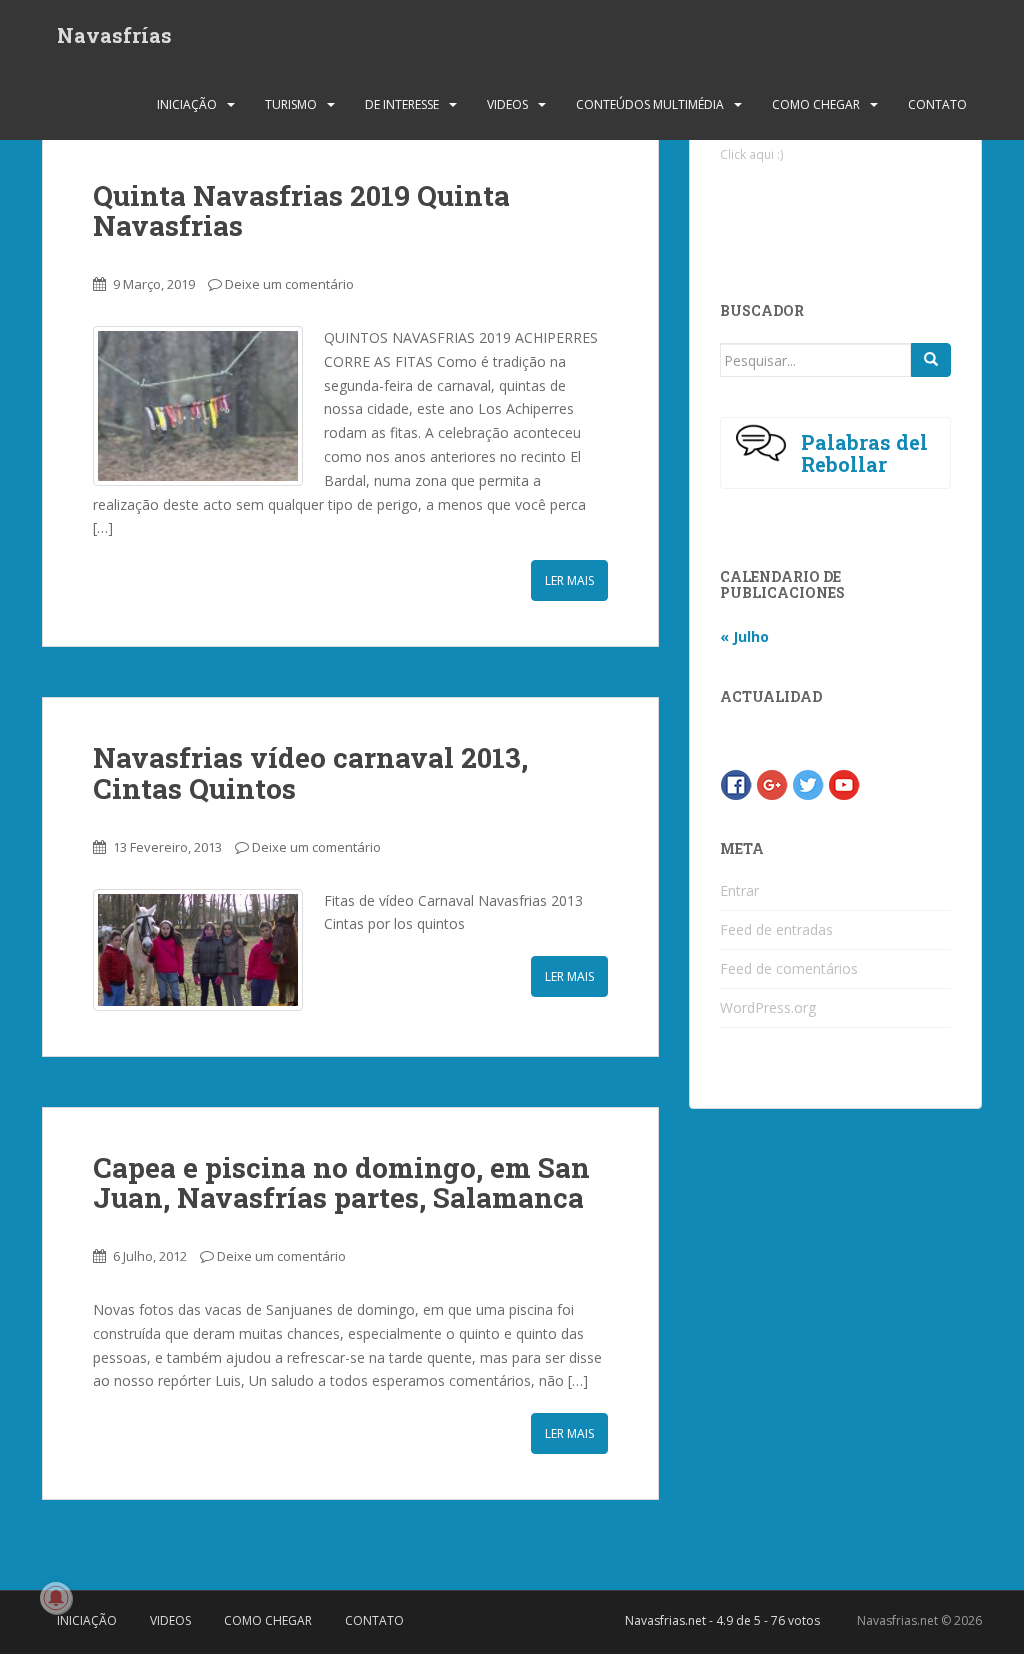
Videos (507, 104)
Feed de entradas (776, 929)
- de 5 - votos (722, 1620)
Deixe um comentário (289, 284)
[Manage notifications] (56, 1598)
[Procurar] (931, 360)
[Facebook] (736, 783)
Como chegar (816, 104)
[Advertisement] (862, 216)
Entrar (739, 890)
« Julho (744, 636)
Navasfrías (114, 35)
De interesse (402, 104)
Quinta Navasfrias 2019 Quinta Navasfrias (301, 211)
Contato (937, 104)
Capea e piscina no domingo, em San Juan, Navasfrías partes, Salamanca (341, 1183)
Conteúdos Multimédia (650, 104)
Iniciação (187, 104)
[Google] (772, 783)
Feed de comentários (789, 968)
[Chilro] (808, 783)
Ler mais (569, 580)
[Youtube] (844, 783)
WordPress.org (768, 1007)
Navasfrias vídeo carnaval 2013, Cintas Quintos (310, 773)
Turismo (291, 104)
